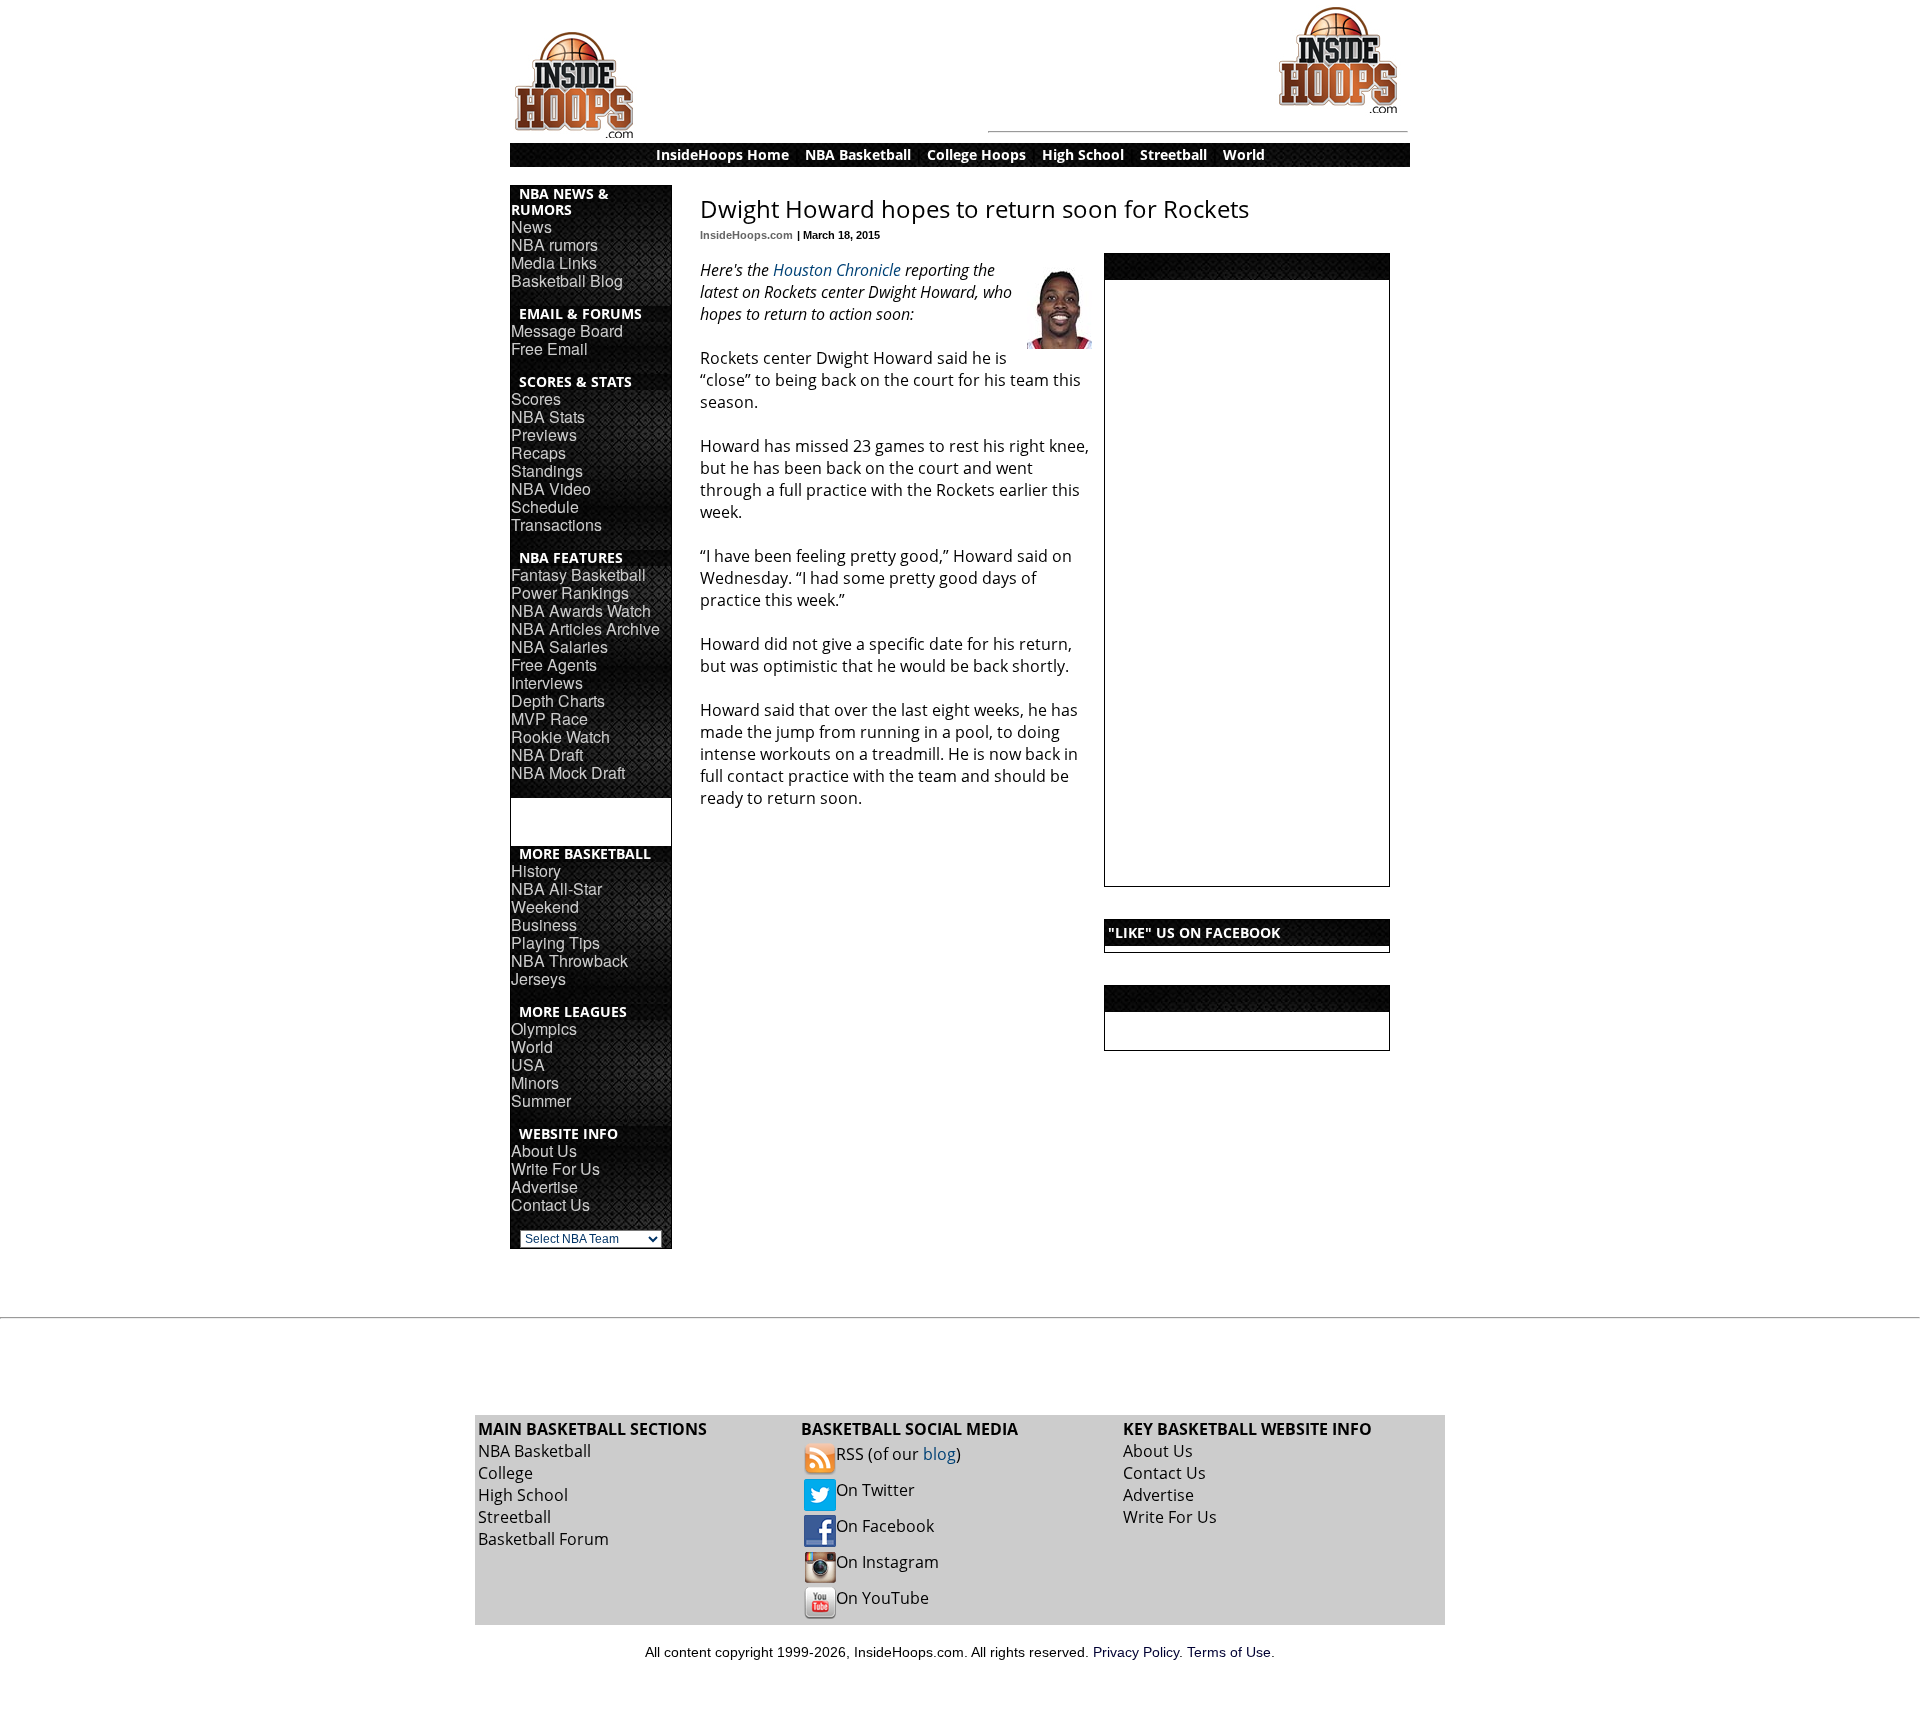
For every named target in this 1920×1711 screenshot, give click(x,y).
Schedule (545, 506)
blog (939, 1454)
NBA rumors (554, 244)
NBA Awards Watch (581, 610)
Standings (547, 470)
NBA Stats (548, 416)
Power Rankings (570, 592)
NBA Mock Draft (568, 772)
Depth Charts (558, 700)
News (531, 226)
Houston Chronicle (837, 270)
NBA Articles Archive (585, 628)
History (536, 870)
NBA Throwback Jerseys (569, 969)
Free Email (549, 348)
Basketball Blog (567, 280)
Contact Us (550, 1204)
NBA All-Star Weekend (556, 897)
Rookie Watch (560, 736)
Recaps (538, 452)
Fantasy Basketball (578, 574)
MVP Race (549, 718)
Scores (536, 398)
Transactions (556, 524)
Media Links (554, 262)
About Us (544, 1150)
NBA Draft (547, 754)
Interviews (547, 682)
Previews (544, 434)
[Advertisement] (1247, 583)
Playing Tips (555, 942)
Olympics (544, 1028)
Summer (541, 1100)
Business (544, 924)
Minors (535, 1082)
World (532, 1046)
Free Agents (554, 664)
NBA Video (551, 488)
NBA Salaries (559, 646)
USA (528, 1064)
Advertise (544, 1186)
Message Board (567, 330)
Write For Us (555, 1168)
